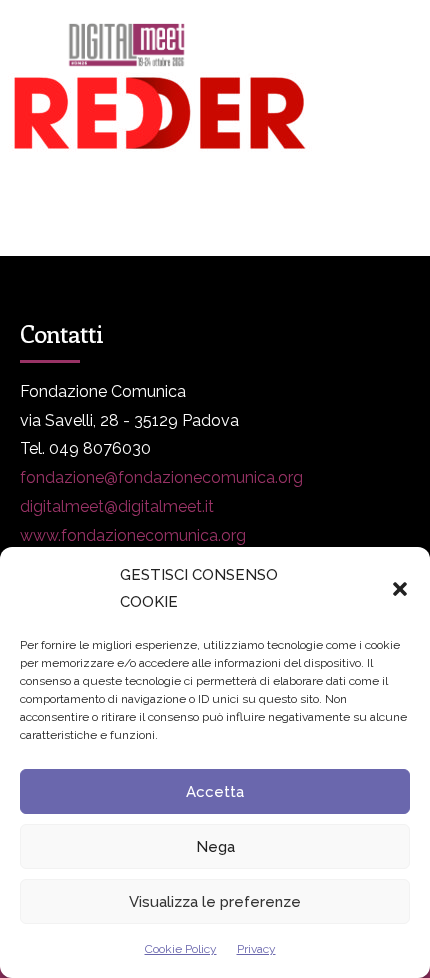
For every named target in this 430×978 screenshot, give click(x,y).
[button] (400, 589)
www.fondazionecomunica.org (133, 535)
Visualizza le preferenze (215, 902)
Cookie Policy (181, 949)
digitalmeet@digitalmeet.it (117, 506)
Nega (215, 847)
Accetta (215, 792)
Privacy (256, 949)
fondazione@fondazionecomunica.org (161, 477)
